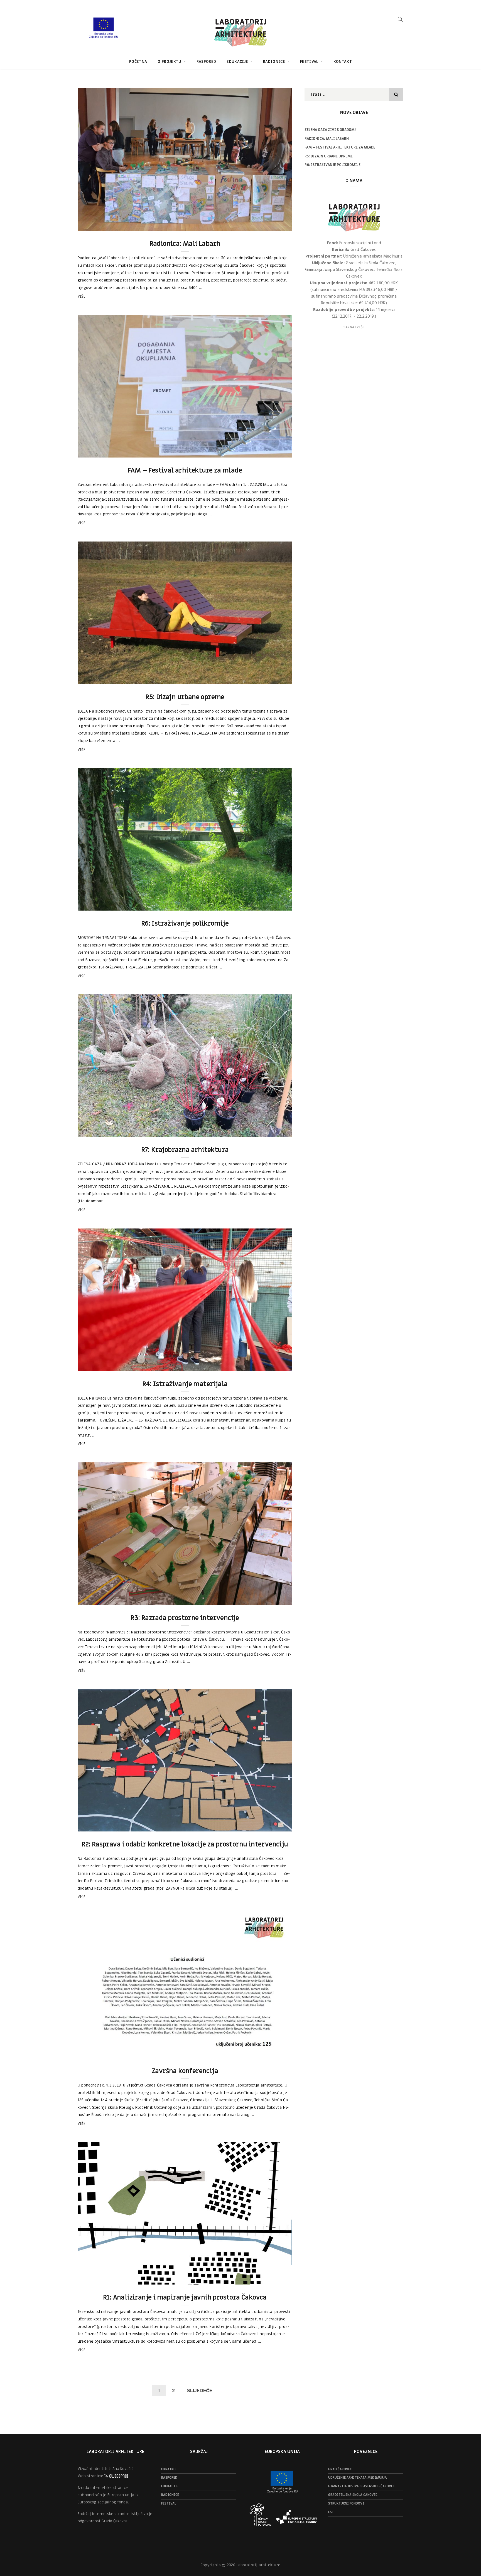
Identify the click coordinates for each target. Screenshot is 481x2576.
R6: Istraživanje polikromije (185, 924)
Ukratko (168, 2469)
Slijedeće (200, 2391)
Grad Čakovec (340, 2469)
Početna (138, 62)
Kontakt (343, 62)
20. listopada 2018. (268, 1365)
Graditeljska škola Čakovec (353, 2495)
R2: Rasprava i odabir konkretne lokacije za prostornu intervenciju (185, 1844)
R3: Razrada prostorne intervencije (185, 1618)
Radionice (275, 62)
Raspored (206, 62)
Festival (310, 62)
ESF (331, 2512)
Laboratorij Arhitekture (111, 225)
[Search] (400, 19)
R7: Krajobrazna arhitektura (185, 1150)
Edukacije (238, 62)
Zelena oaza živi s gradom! (330, 130)
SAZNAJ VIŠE (354, 327)
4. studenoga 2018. (268, 1131)
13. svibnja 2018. (270, 2279)
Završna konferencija (185, 2071)
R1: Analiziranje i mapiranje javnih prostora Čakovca (185, 2297)
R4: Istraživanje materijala (185, 1384)
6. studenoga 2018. (269, 678)
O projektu (170, 62)
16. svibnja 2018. (270, 1826)
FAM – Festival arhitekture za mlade (185, 470)
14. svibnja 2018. (270, 2052)
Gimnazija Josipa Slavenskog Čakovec (361, 2486)
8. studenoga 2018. (268, 451)
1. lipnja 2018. (273, 1599)
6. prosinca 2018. (270, 225)
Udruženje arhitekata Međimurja (358, 2478)
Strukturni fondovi (346, 2503)
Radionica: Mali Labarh (185, 244)
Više (82, 296)
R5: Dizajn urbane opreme (185, 697)
